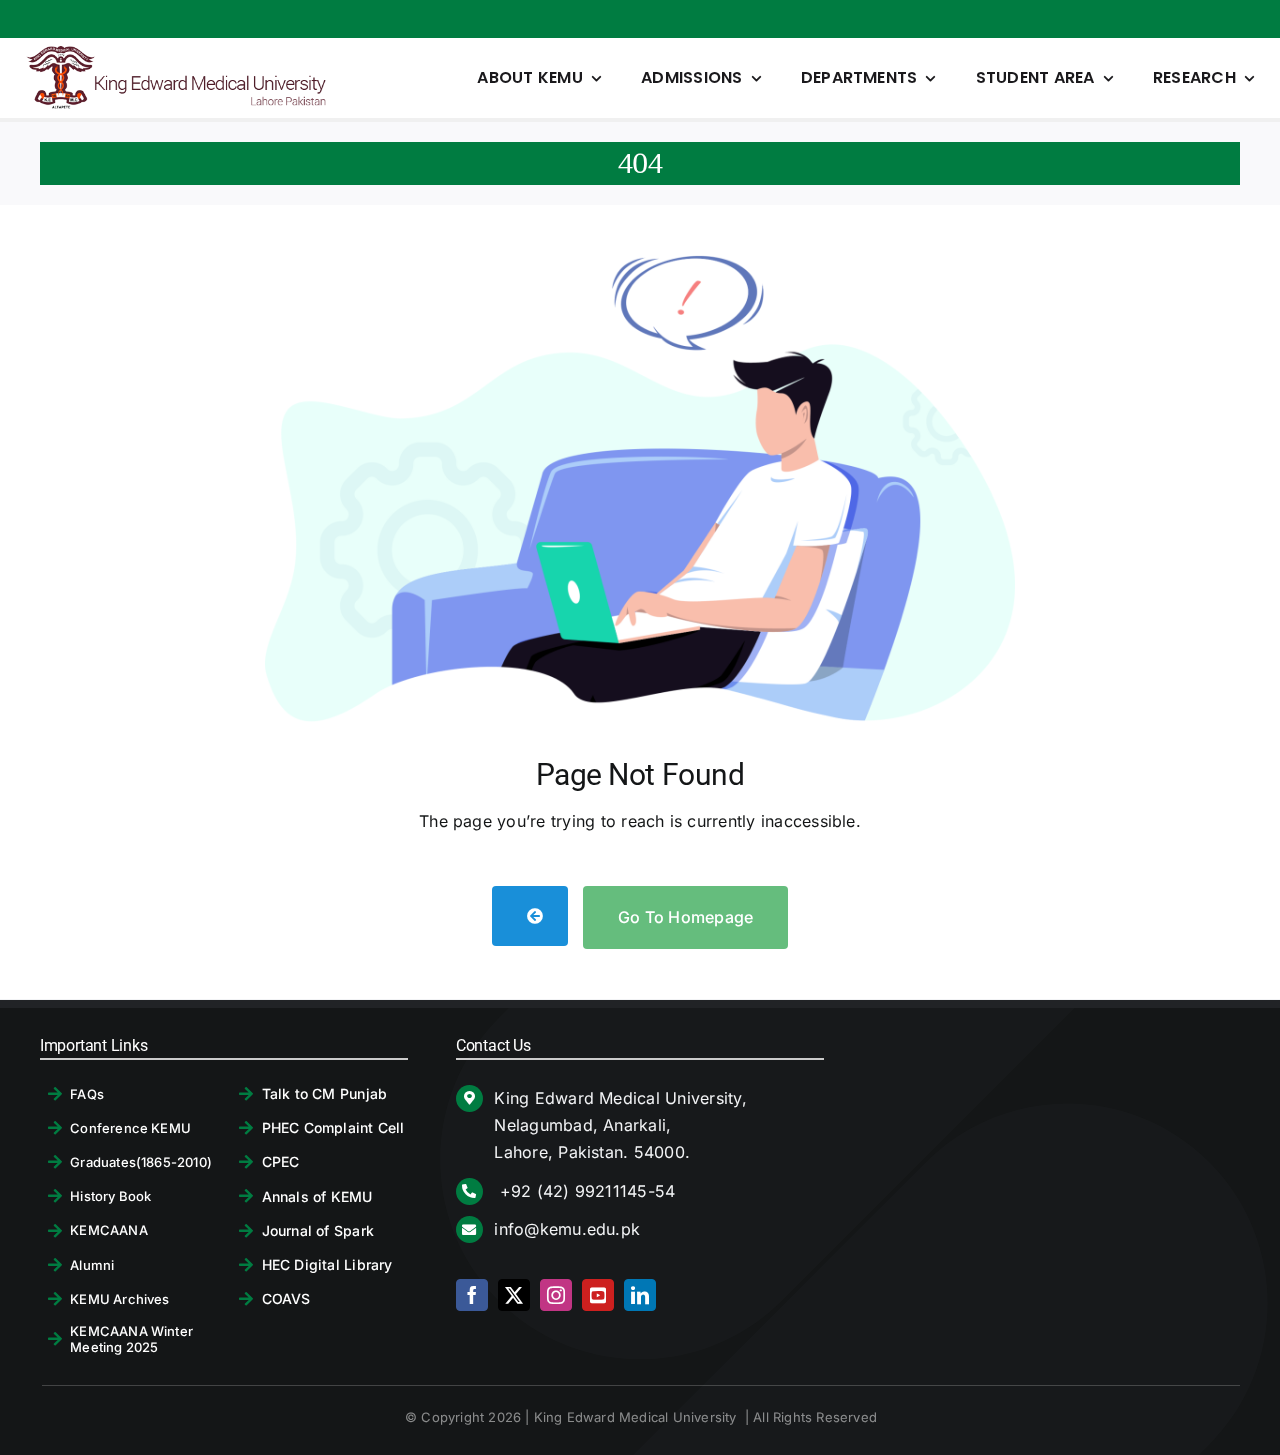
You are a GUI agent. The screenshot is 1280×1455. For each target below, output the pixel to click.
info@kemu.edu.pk (567, 1229)
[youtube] (598, 1295)
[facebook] (472, 1295)
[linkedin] (640, 1295)
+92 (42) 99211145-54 (584, 1191)
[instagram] (556, 1295)
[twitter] (514, 1295)
